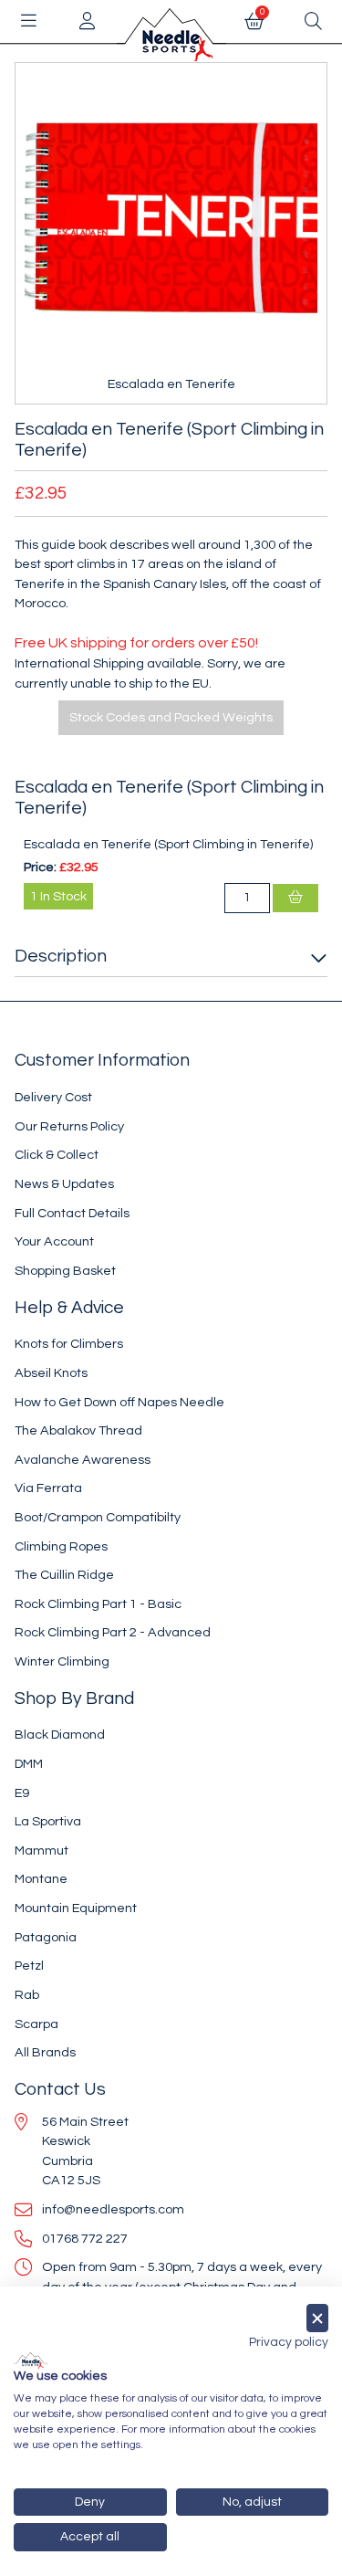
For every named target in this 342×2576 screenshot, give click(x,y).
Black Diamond (60, 1735)
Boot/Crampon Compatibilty (98, 1517)
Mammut (41, 1851)
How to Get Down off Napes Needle (119, 1402)
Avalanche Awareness (83, 1460)
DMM (29, 1764)
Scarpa (36, 2024)
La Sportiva (48, 1821)
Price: (40, 867)
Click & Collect (57, 1155)
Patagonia (46, 1937)
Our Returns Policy (69, 1126)
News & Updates (64, 1184)
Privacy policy (289, 2342)
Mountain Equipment (76, 1908)
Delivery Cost (53, 1097)
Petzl (29, 1966)
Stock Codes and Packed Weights (171, 717)
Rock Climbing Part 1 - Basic (98, 1604)
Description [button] (61, 956)
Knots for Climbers (69, 1344)
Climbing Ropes (61, 1546)
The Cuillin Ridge (64, 1575)
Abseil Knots (51, 1373)
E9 (22, 1793)
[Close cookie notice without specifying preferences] (317, 2318)
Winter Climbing (62, 1661)
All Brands (45, 2052)
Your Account (54, 1241)
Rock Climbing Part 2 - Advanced (113, 1632)
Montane (41, 1879)
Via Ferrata (48, 1488)
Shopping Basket (65, 1271)
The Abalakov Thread (78, 1430)
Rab (27, 1995)
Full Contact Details (72, 1213)
